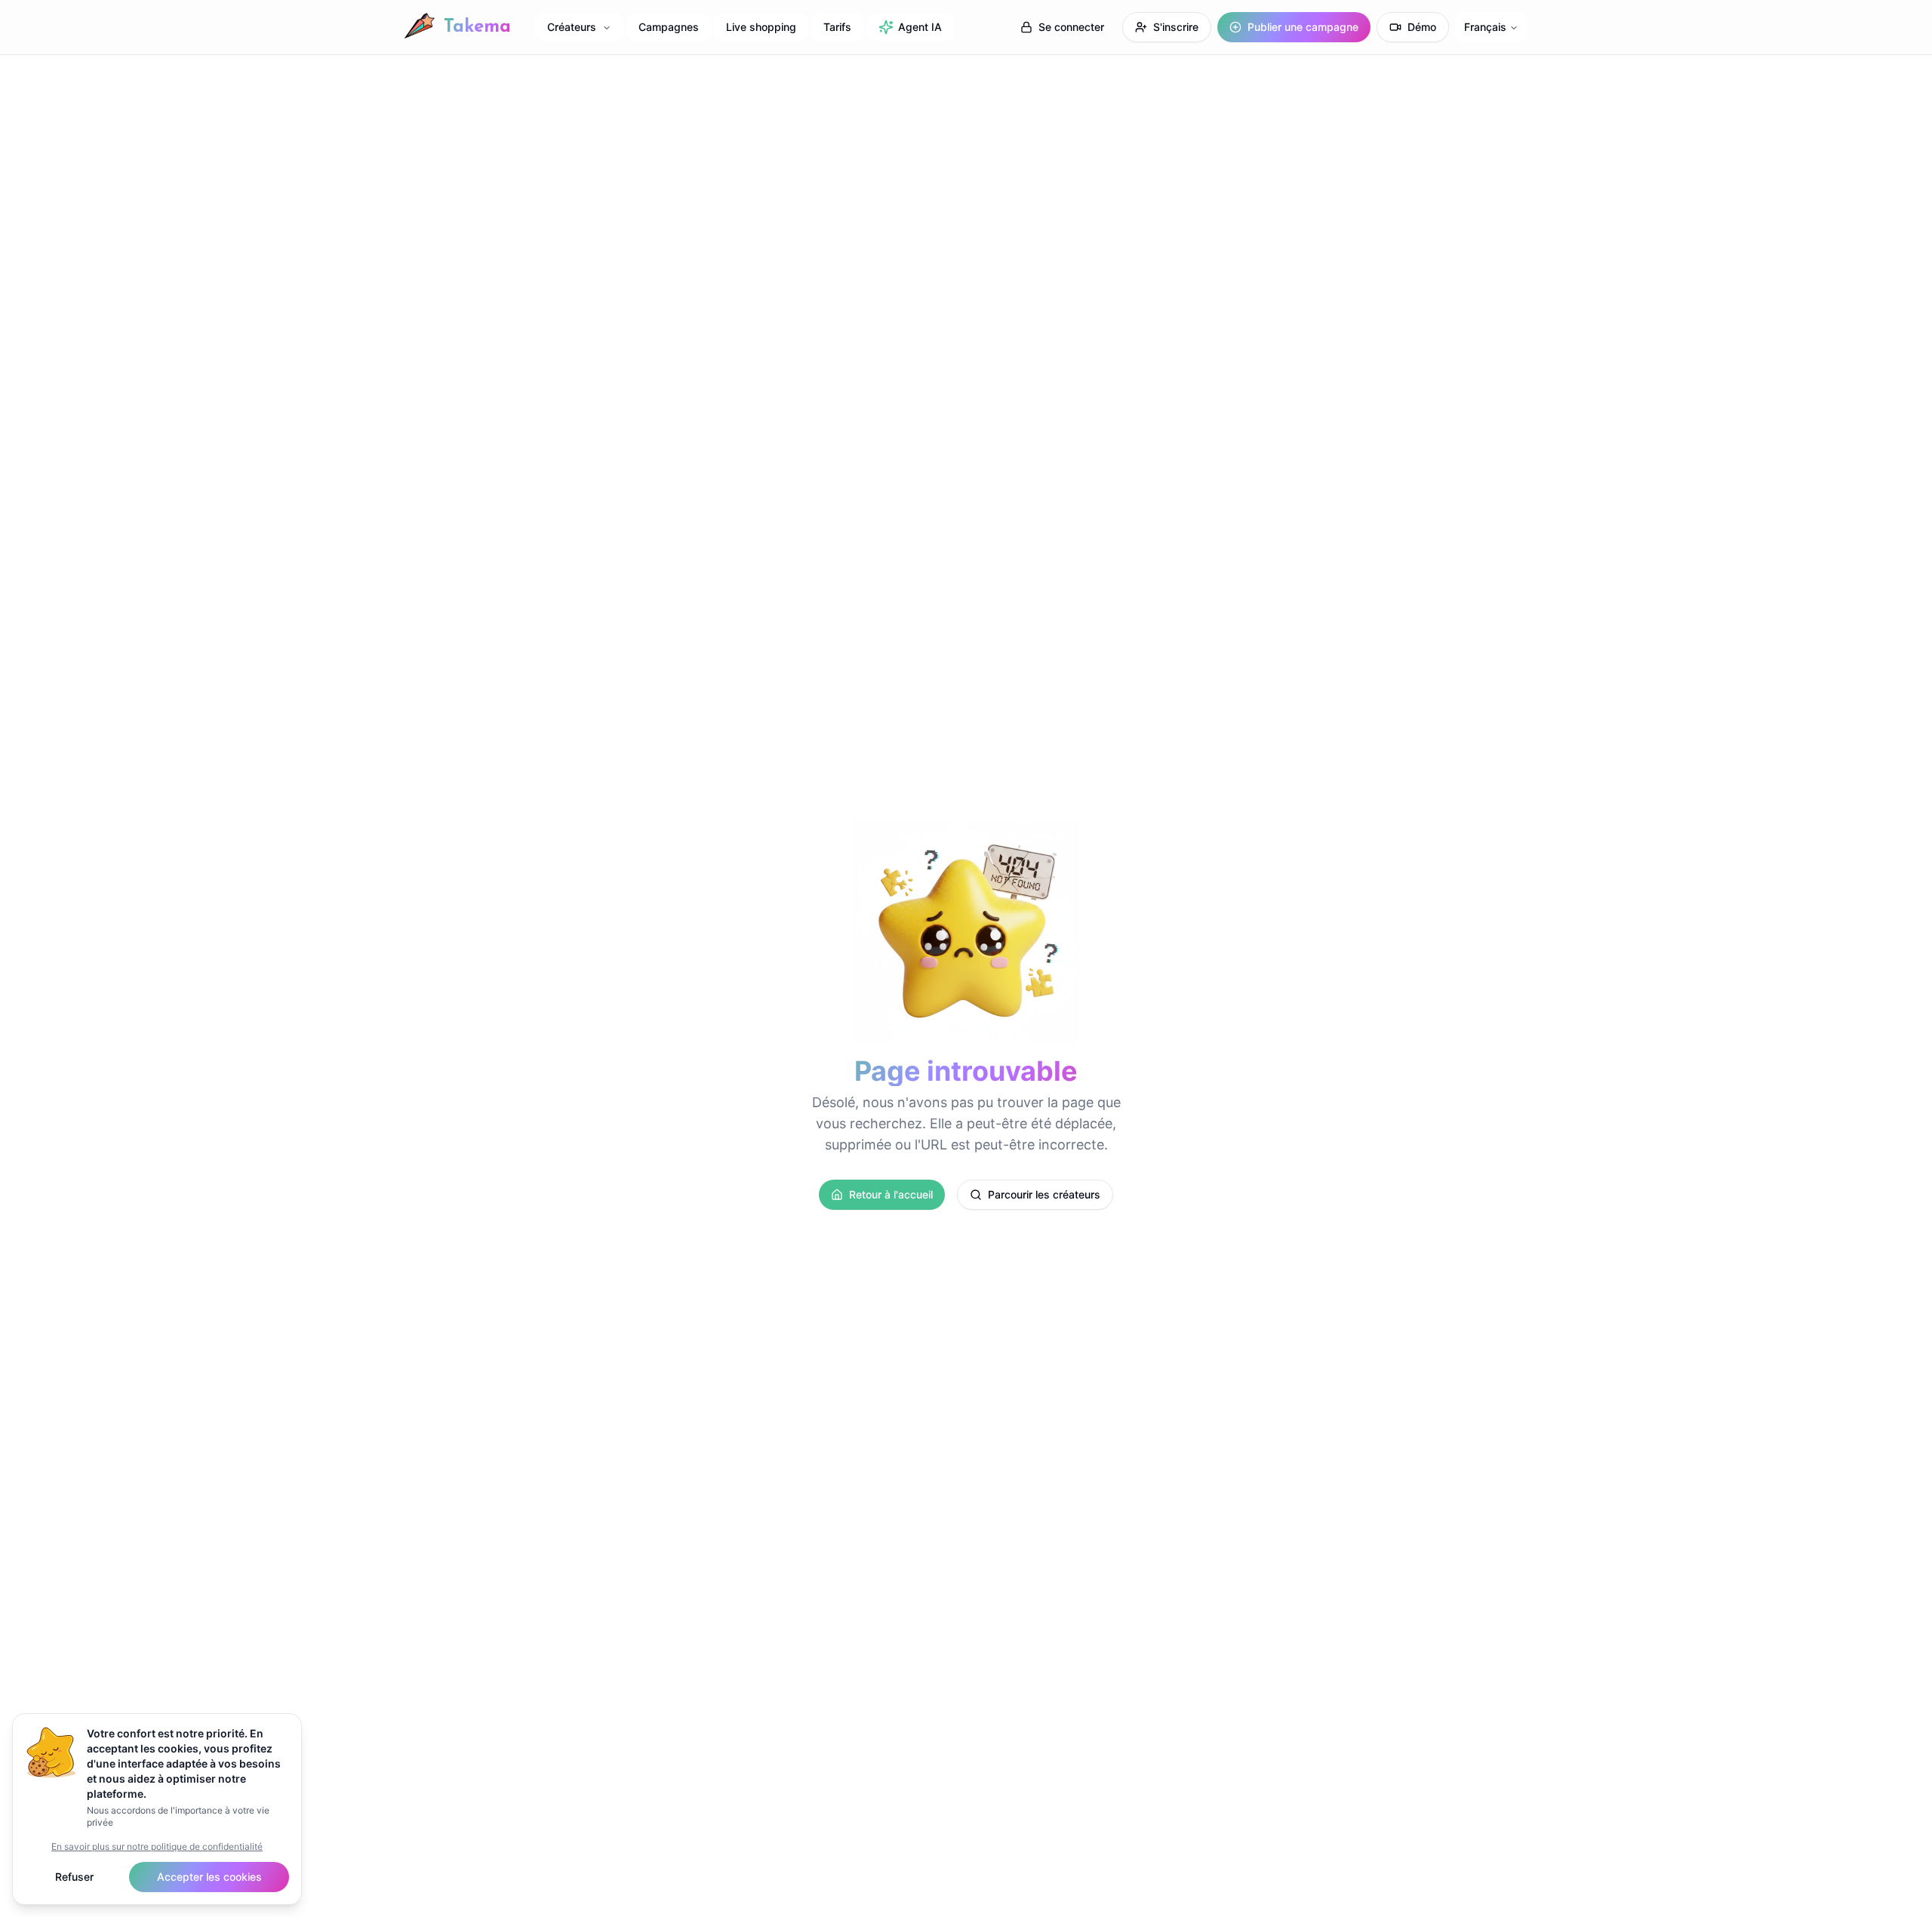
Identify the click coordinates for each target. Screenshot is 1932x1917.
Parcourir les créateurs (1044, 1194)
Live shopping (761, 27)
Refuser (74, 1877)
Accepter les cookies (209, 1877)
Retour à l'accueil (891, 1194)
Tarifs (837, 27)
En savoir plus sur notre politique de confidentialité (157, 1846)
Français (1485, 27)
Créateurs (572, 27)
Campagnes (669, 27)
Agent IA (920, 27)
